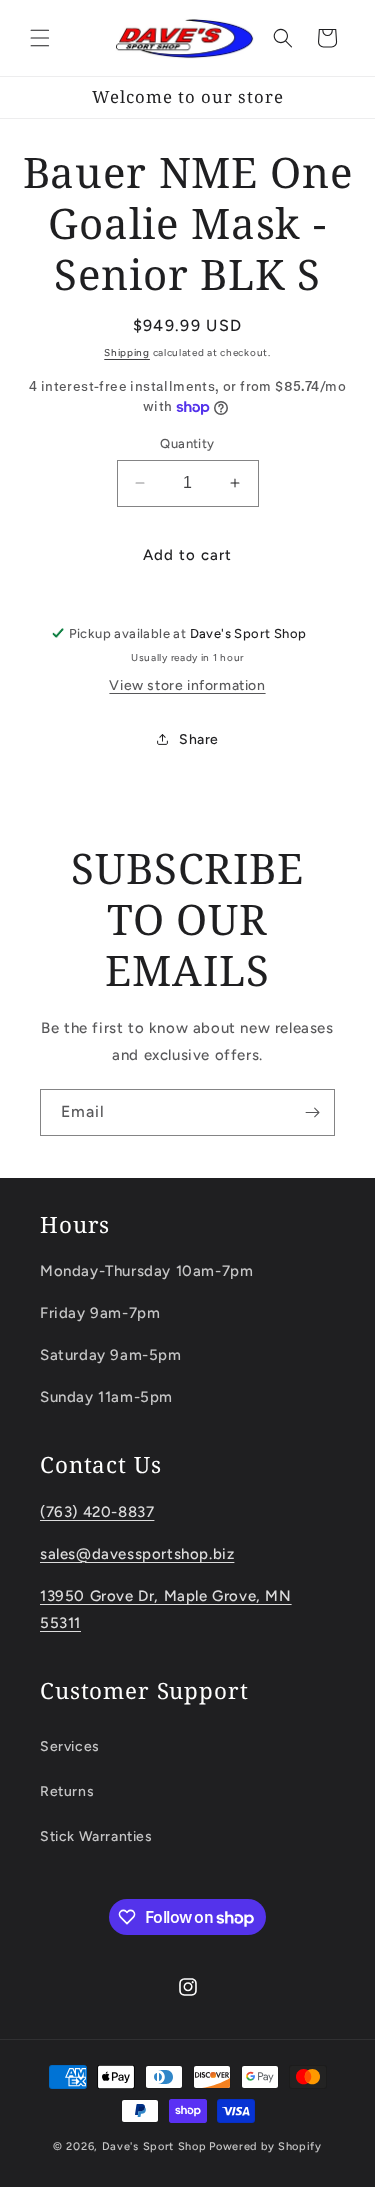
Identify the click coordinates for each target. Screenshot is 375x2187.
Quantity (187, 443)
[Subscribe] (312, 1112)
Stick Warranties (96, 1836)
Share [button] (199, 739)
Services (70, 1746)
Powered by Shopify (265, 2146)
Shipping (127, 352)
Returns (67, 1791)
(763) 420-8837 (97, 1512)
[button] (40, 38)
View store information (187, 685)
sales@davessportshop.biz (137, 1554)
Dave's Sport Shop (154, 2146)
